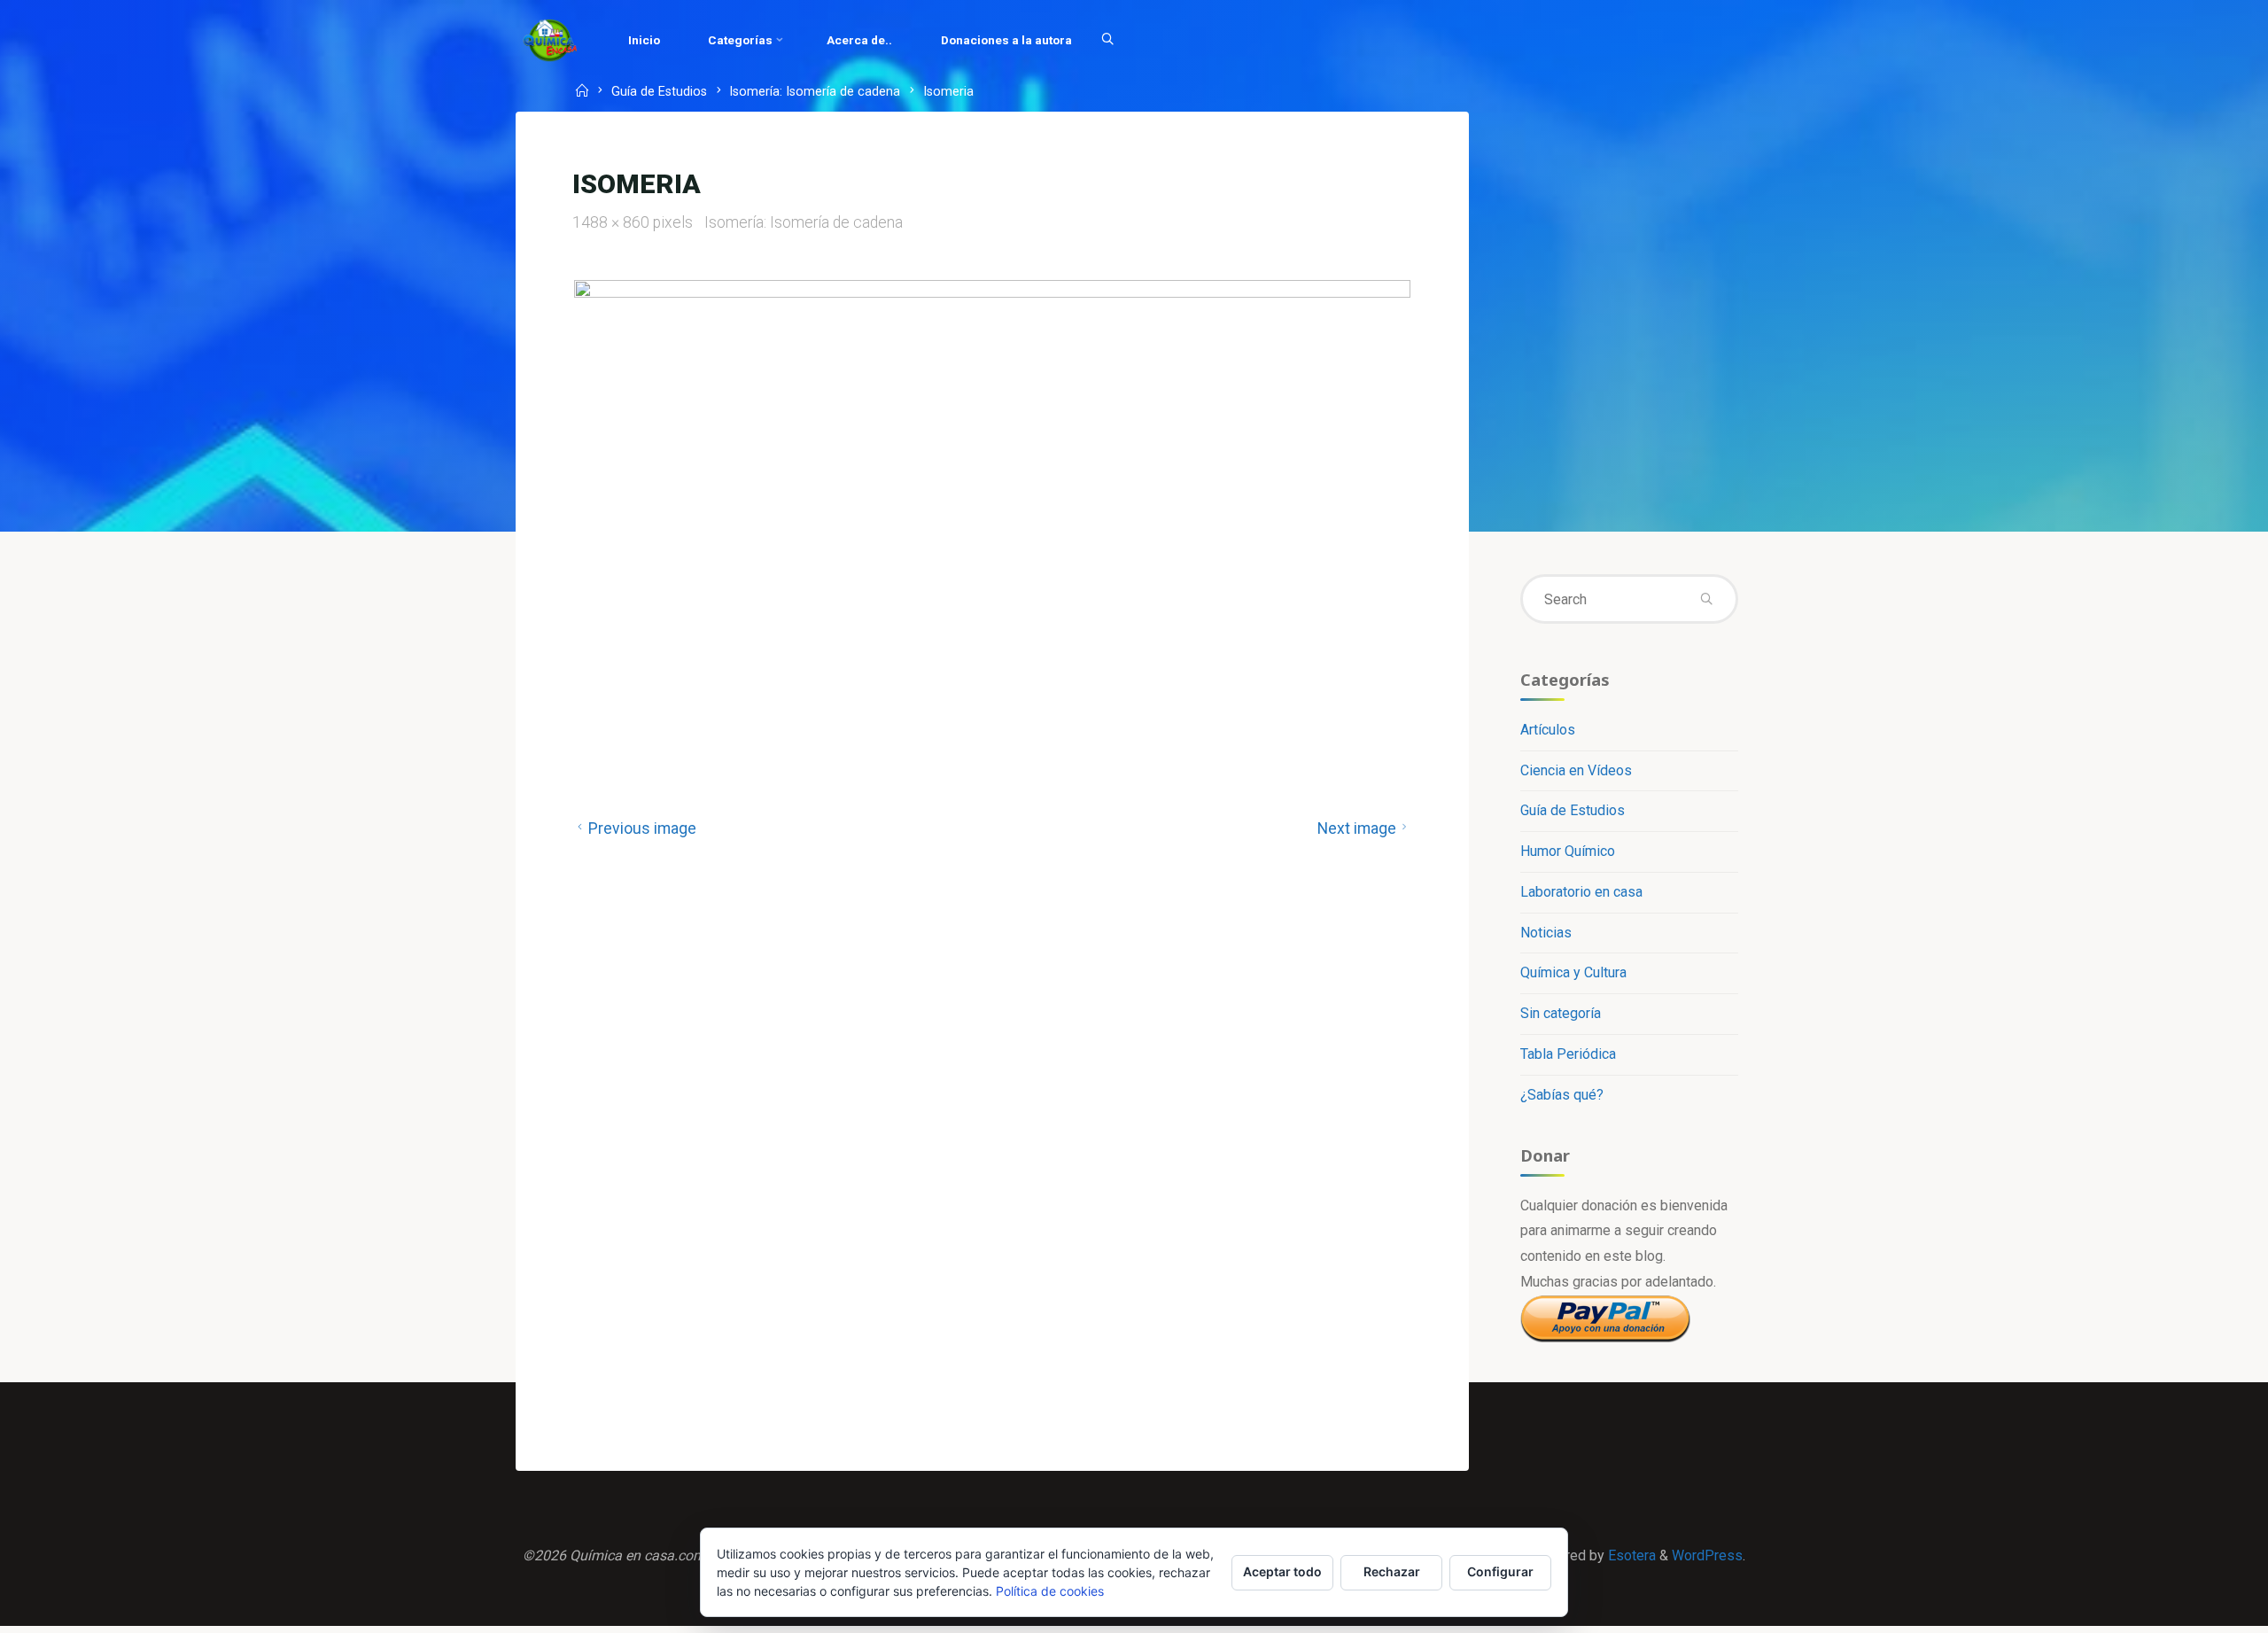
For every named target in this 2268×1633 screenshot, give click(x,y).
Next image (1357, 828)
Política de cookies (1050, 1591)
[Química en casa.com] (550, 39)
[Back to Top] (2199, 1608)
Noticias (1546, 933)
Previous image (642, 828)
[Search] (1107, 40)
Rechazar (1392, 1571)
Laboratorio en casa (1581, 892)
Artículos (1548, 730)
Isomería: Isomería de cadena (815, 93)
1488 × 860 (613, 222)
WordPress (1707, 1555)
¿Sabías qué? (1562, 1095)
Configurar (1500, 1571)
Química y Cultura (1573, 972)
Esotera (1630, 1555)
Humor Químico (1568, 851)
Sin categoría (1561, 1013)
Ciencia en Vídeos (1576, 770)
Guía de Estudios (659, 93)
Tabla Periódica (1568, 1054)
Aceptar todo (1282, 1571)
